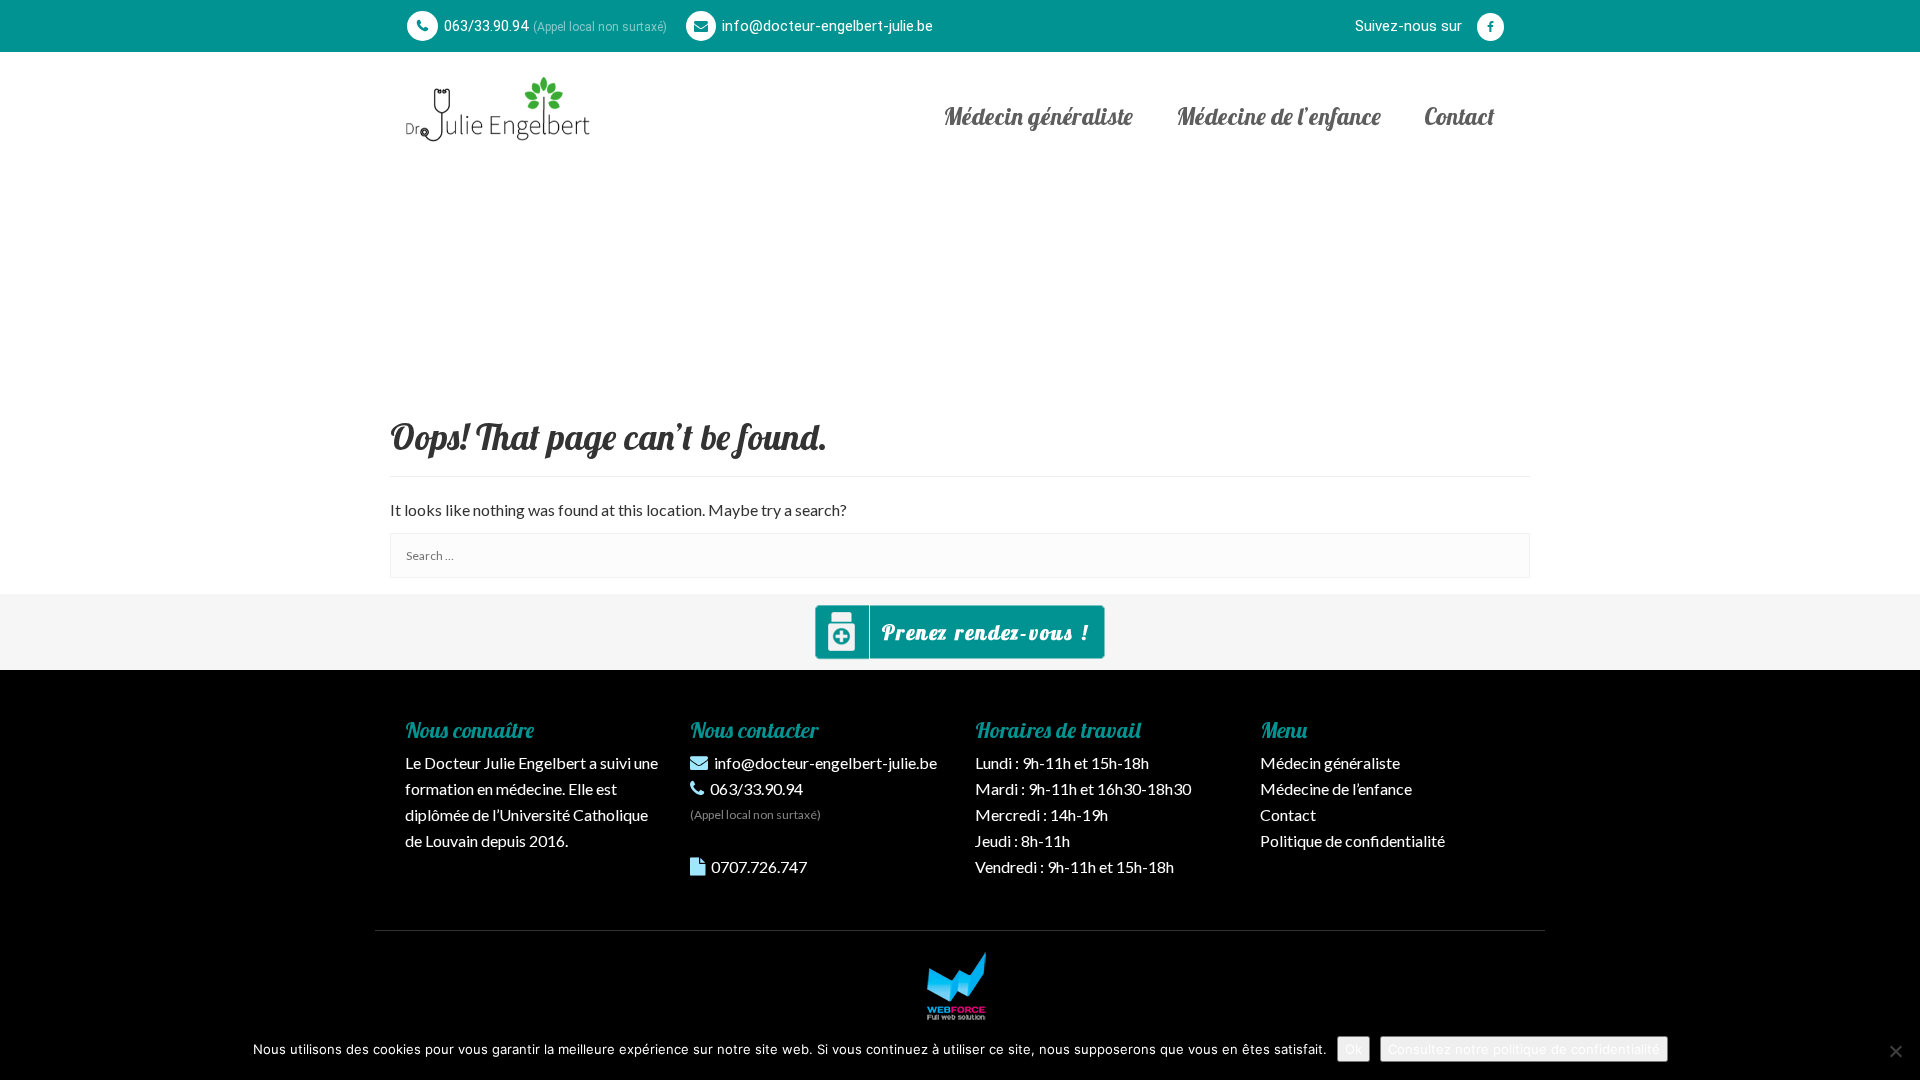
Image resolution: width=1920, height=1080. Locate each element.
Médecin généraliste (1038, 116)
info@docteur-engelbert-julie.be (827, 26)
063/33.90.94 (486, 26)
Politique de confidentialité (1352, 840)
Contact (1459, 116)
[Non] (1895, 1051)
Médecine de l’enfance (1278, 116)
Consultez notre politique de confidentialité (1524, 1049)
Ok (1353, 1049)
